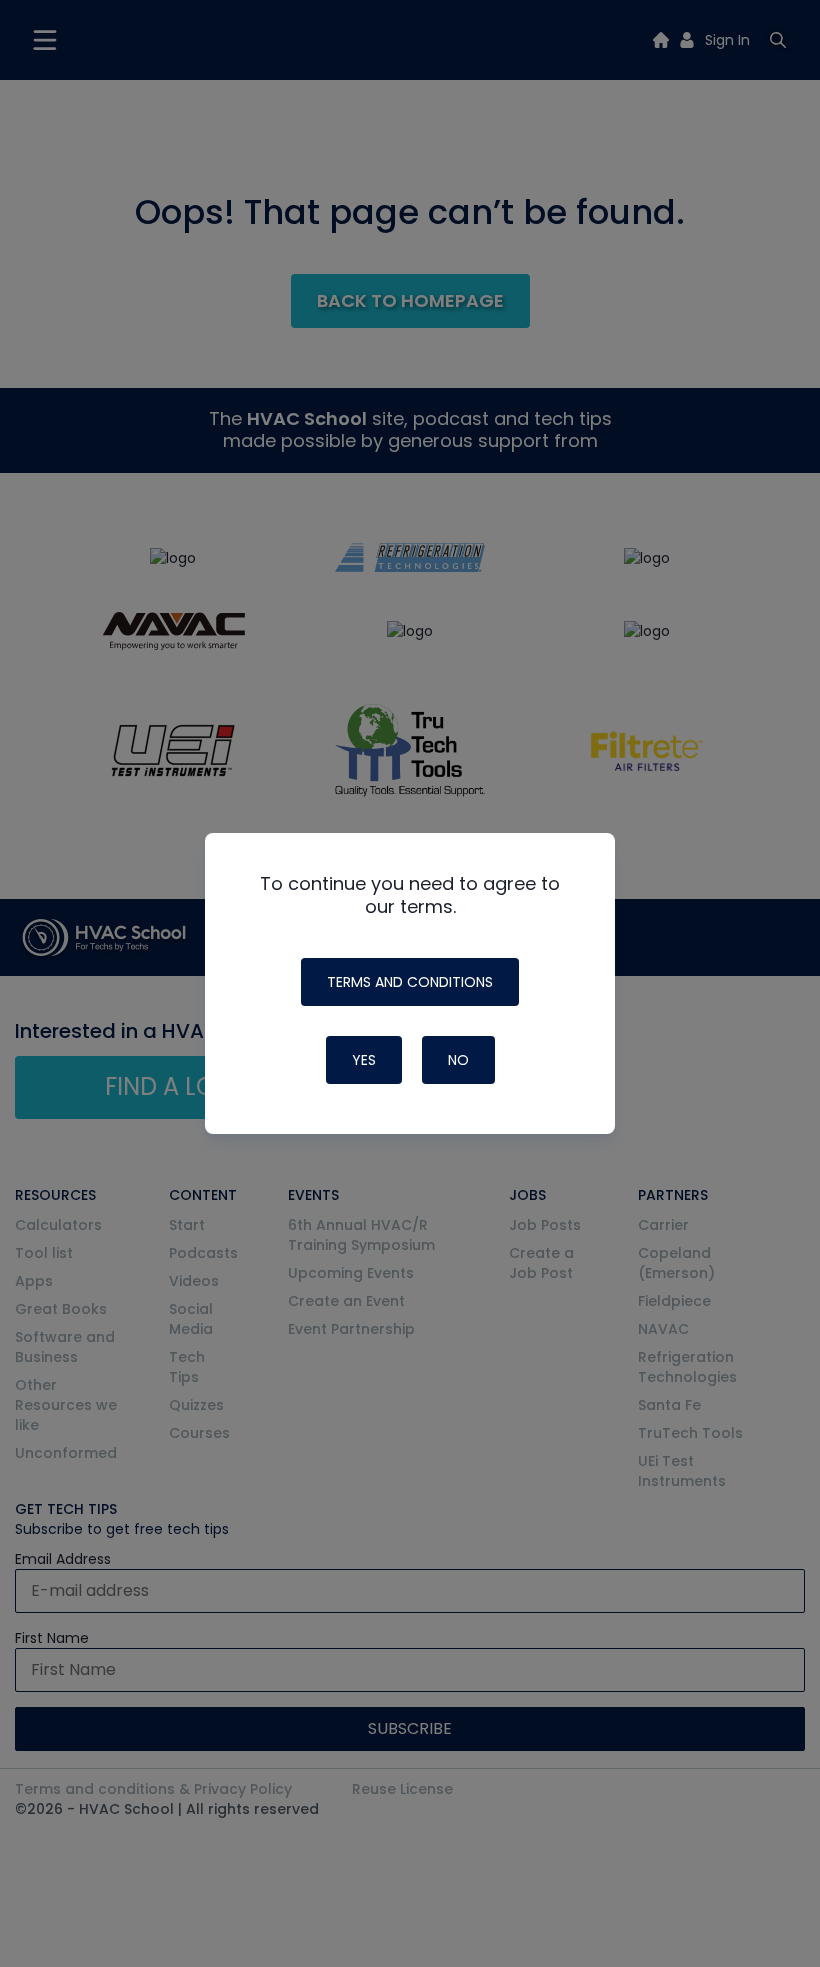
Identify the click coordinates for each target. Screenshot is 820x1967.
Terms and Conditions (410, 982)
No (458, 1060)
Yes (364, 1060)
